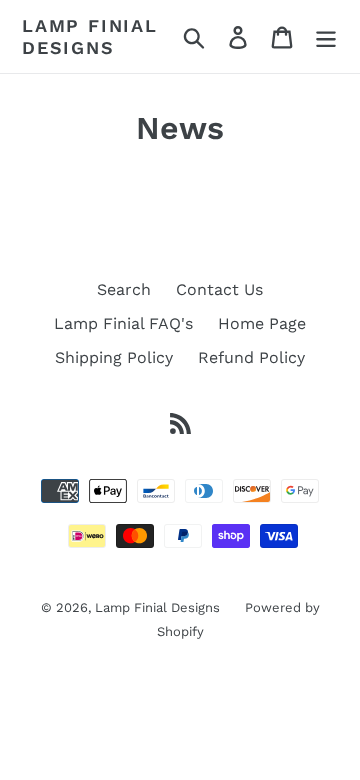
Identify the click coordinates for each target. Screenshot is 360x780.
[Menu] (326, 36)
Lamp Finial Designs (90, 36)
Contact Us (219, 289)
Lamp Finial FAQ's (123, 323)
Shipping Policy (114, 357)
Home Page (262, 323)
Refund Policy (251, 357)
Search (124, 289)
